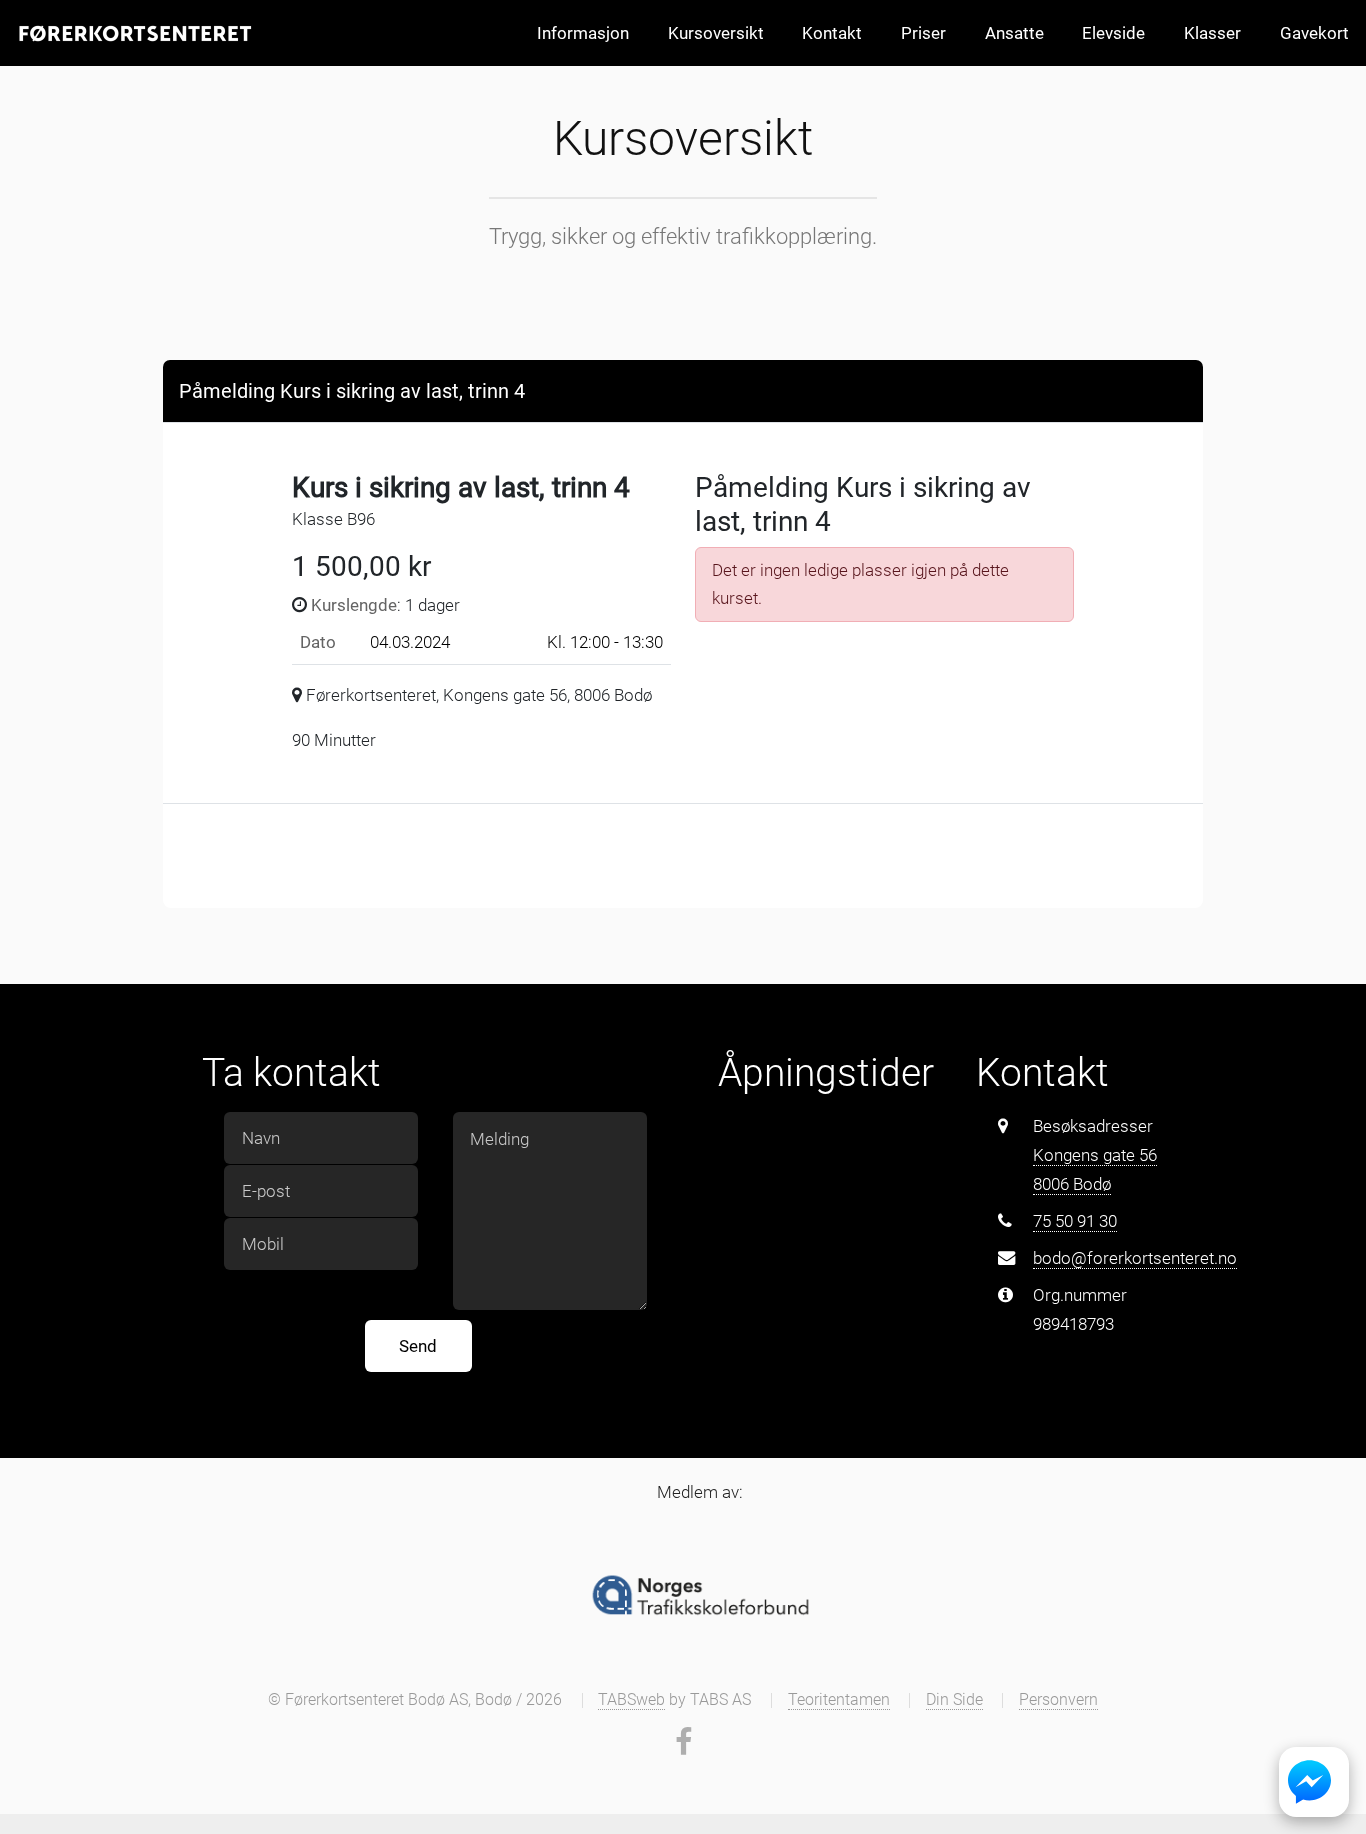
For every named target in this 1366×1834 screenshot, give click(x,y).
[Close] (1169, 388)
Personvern (1058, 1700)
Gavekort (1314, 33)
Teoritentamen (839, 1700)
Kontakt (832, 33)
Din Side (954, 1700)
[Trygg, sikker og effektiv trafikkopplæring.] (133, 33)
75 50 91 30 (1075, 1221)
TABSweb (631, 1700)
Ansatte (1014, 33)
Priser (923, 33)
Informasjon (583, 33)
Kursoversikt (716, 33)
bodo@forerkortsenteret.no (1135, 1258)
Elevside (1113, 33)
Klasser (1212, 33)
